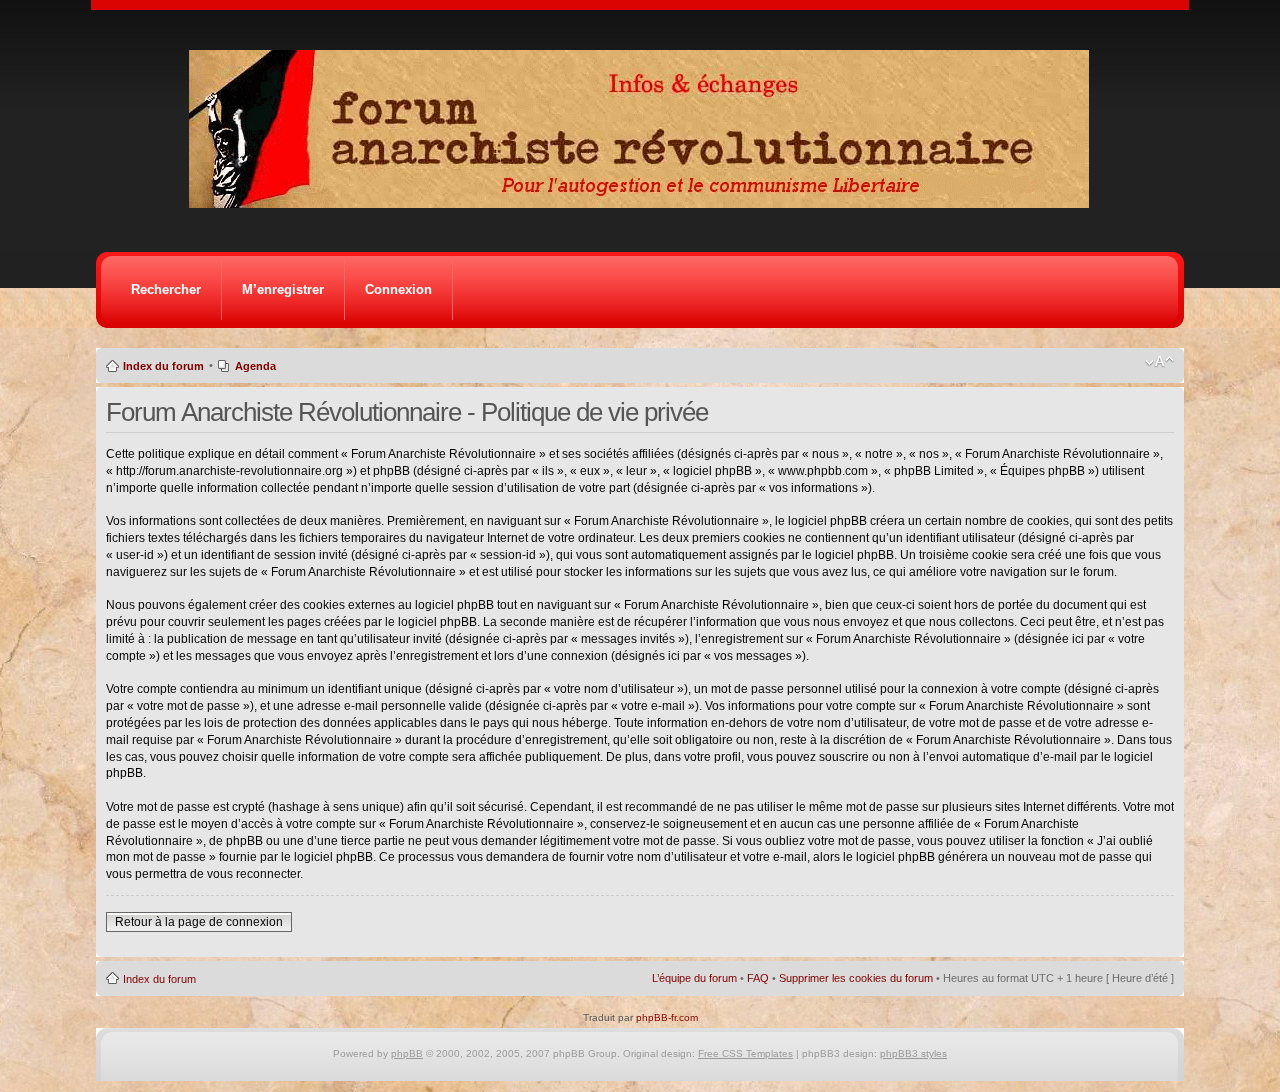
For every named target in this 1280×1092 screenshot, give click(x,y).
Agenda (255, 366)
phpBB (407, 1053)
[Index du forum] (645, 202)
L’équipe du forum (694, 978)
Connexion (398, 289)
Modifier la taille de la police (1159, 362)
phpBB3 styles (913, 1053)
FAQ (758, 978)
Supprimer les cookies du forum (856, 978)
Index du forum (163, 366)
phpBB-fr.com (667, 1017)
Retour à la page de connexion (199, 922)
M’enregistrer (283, 289)
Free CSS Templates (745, 1053)
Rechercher (166, 289)
